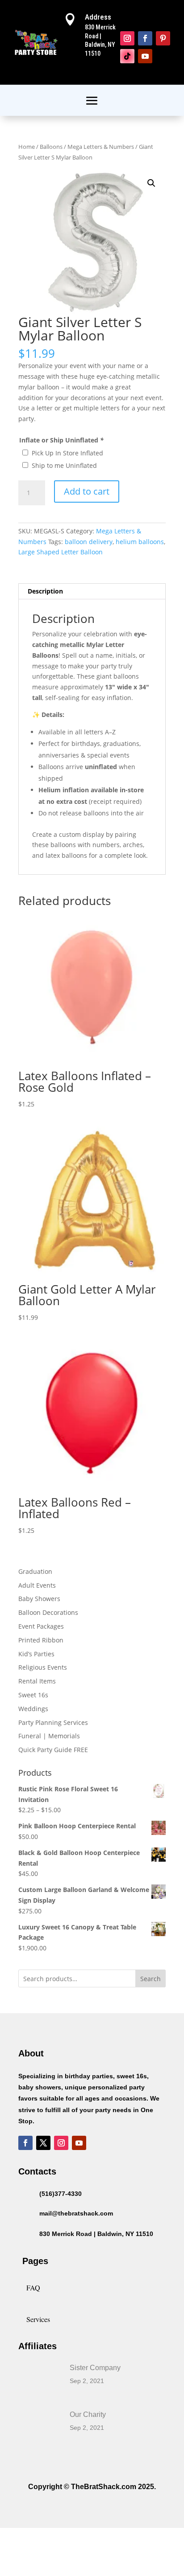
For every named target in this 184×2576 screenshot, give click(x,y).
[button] (151, 183)
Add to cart (87, 491)
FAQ (33, 2287)
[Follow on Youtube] (145, 56)
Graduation (35, 1571)
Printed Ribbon (41, 1640)
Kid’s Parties (36, 1654)
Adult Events (37, 1585)
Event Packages (41, 1626)
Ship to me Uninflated (64, 465)
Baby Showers (39, 1599)
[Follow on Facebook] (145, 38)
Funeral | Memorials (49, 1736)
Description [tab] (45, 591)
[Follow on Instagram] (127, 38)
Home (27, 147)
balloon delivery (89, 542)
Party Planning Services (53, 1722)
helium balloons (140, 542)
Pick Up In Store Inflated (67, 453)
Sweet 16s (33, 1695)
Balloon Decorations (48, 1612)
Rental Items (37, 1681)
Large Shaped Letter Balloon (61, 552)
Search (151, 1979)
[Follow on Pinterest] (163, 38)
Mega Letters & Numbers (101, 147)
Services (38, 2319)
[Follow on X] (43, 2143)
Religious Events (43, 1667)
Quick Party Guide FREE (53, 1750)
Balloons (51, 147)
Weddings (33, 1709)
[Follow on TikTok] (127, 56)
